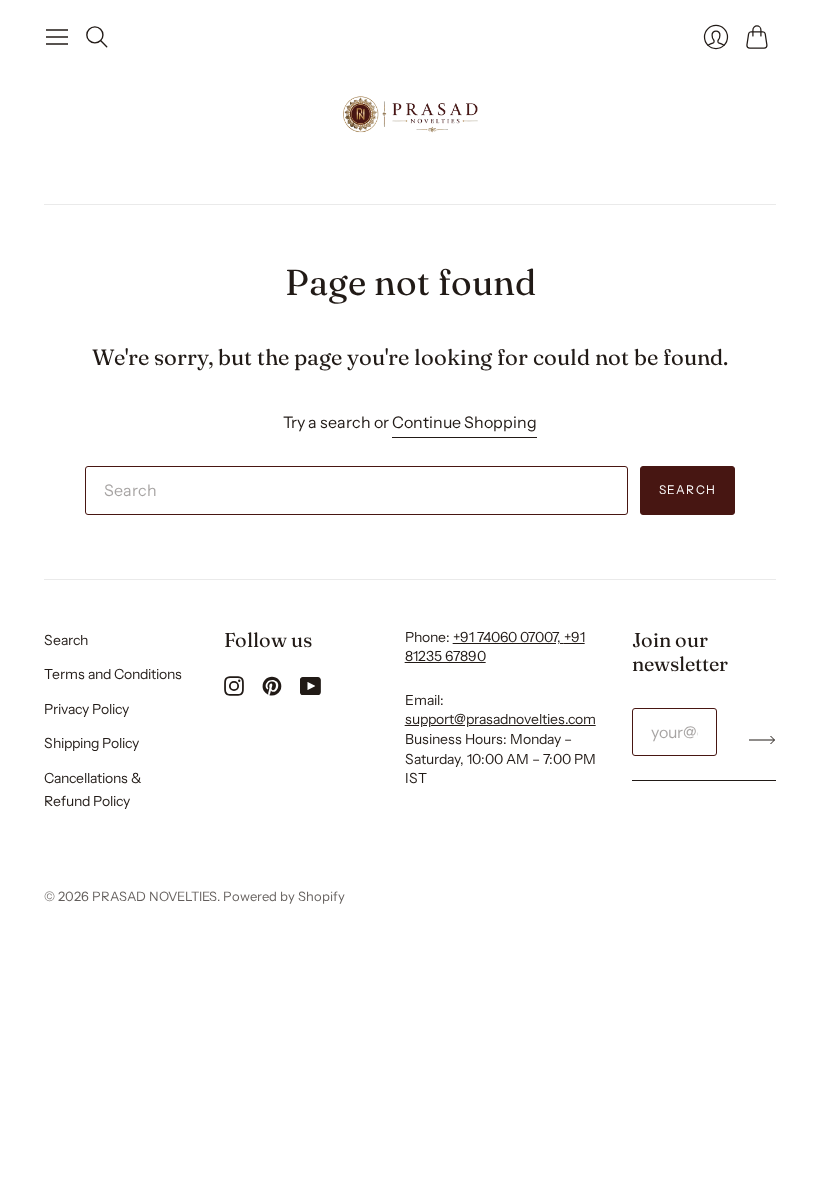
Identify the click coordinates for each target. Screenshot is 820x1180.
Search (687, 489)
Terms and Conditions (113, 674)
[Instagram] (234, 690)
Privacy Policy (86, 709)
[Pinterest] (272, 690)
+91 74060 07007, (508, 637)
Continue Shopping (464, 422)
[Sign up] (762, 740)
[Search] (97, 37)
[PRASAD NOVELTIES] (410, 116)
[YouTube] (310, 690)
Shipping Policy (91, 743)
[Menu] (57, 37)
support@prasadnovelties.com (500, 719)
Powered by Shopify (284, 896)
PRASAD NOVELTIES (154, 896)
